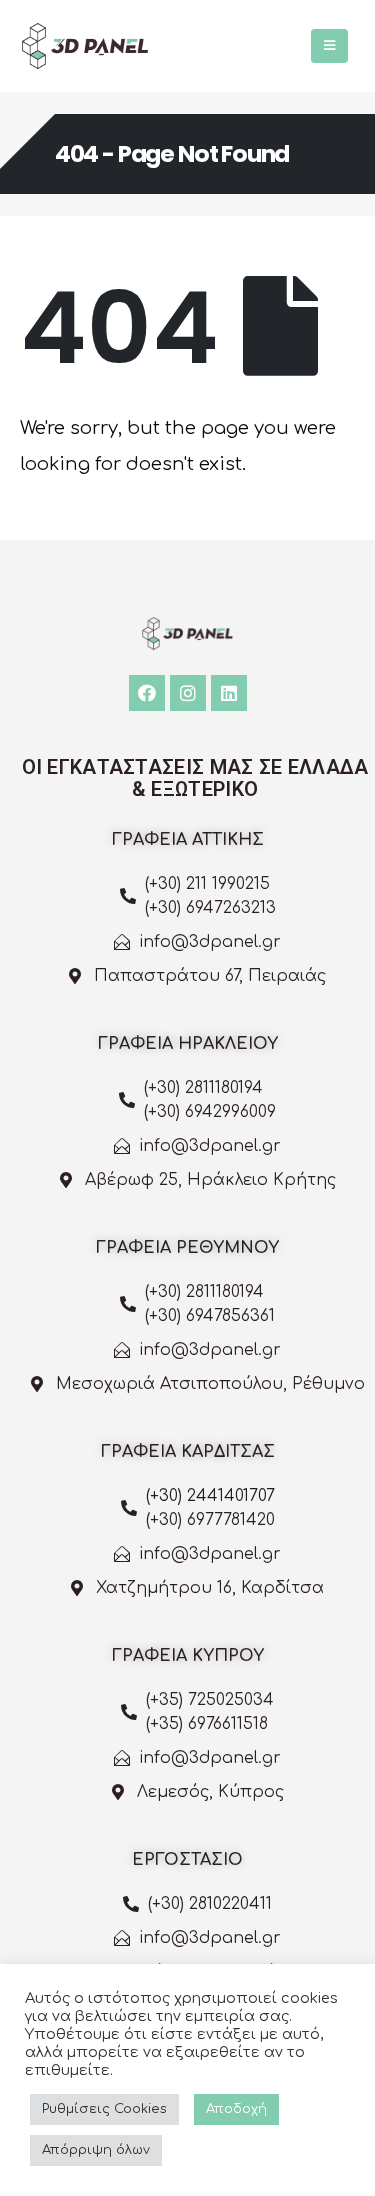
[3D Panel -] (85, 46)
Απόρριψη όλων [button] (96, 2150)
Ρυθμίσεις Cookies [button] (104, 2109)
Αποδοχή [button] (236, 2109)
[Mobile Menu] (329, 46)
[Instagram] (188, 693)
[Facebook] (147, 693)
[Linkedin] (229, 693)
